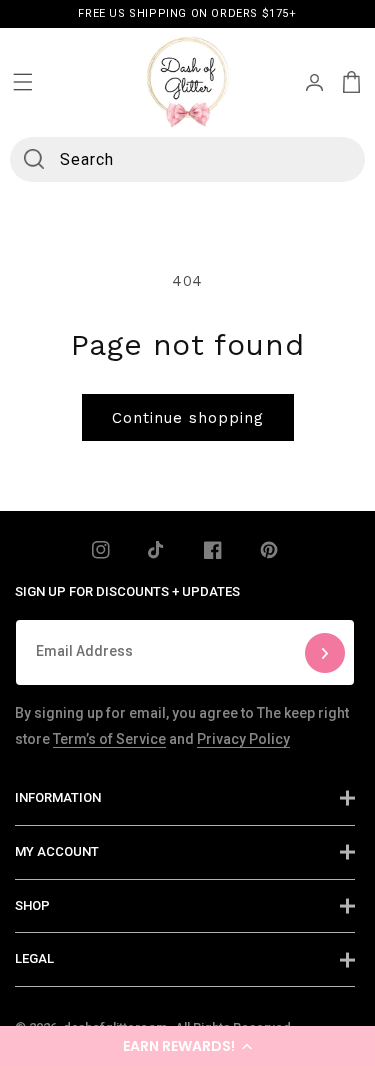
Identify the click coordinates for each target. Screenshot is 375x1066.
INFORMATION (58, 797)
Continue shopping (188, 418)
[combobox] (187, 159)
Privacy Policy (243, 739)
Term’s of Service (109, 739)
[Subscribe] (325, 652)
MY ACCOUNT (57, 851)
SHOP (32, 905)
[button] (187, 1046)
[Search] (34, 159)
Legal (34, 958)
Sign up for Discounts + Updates (127, 591)
